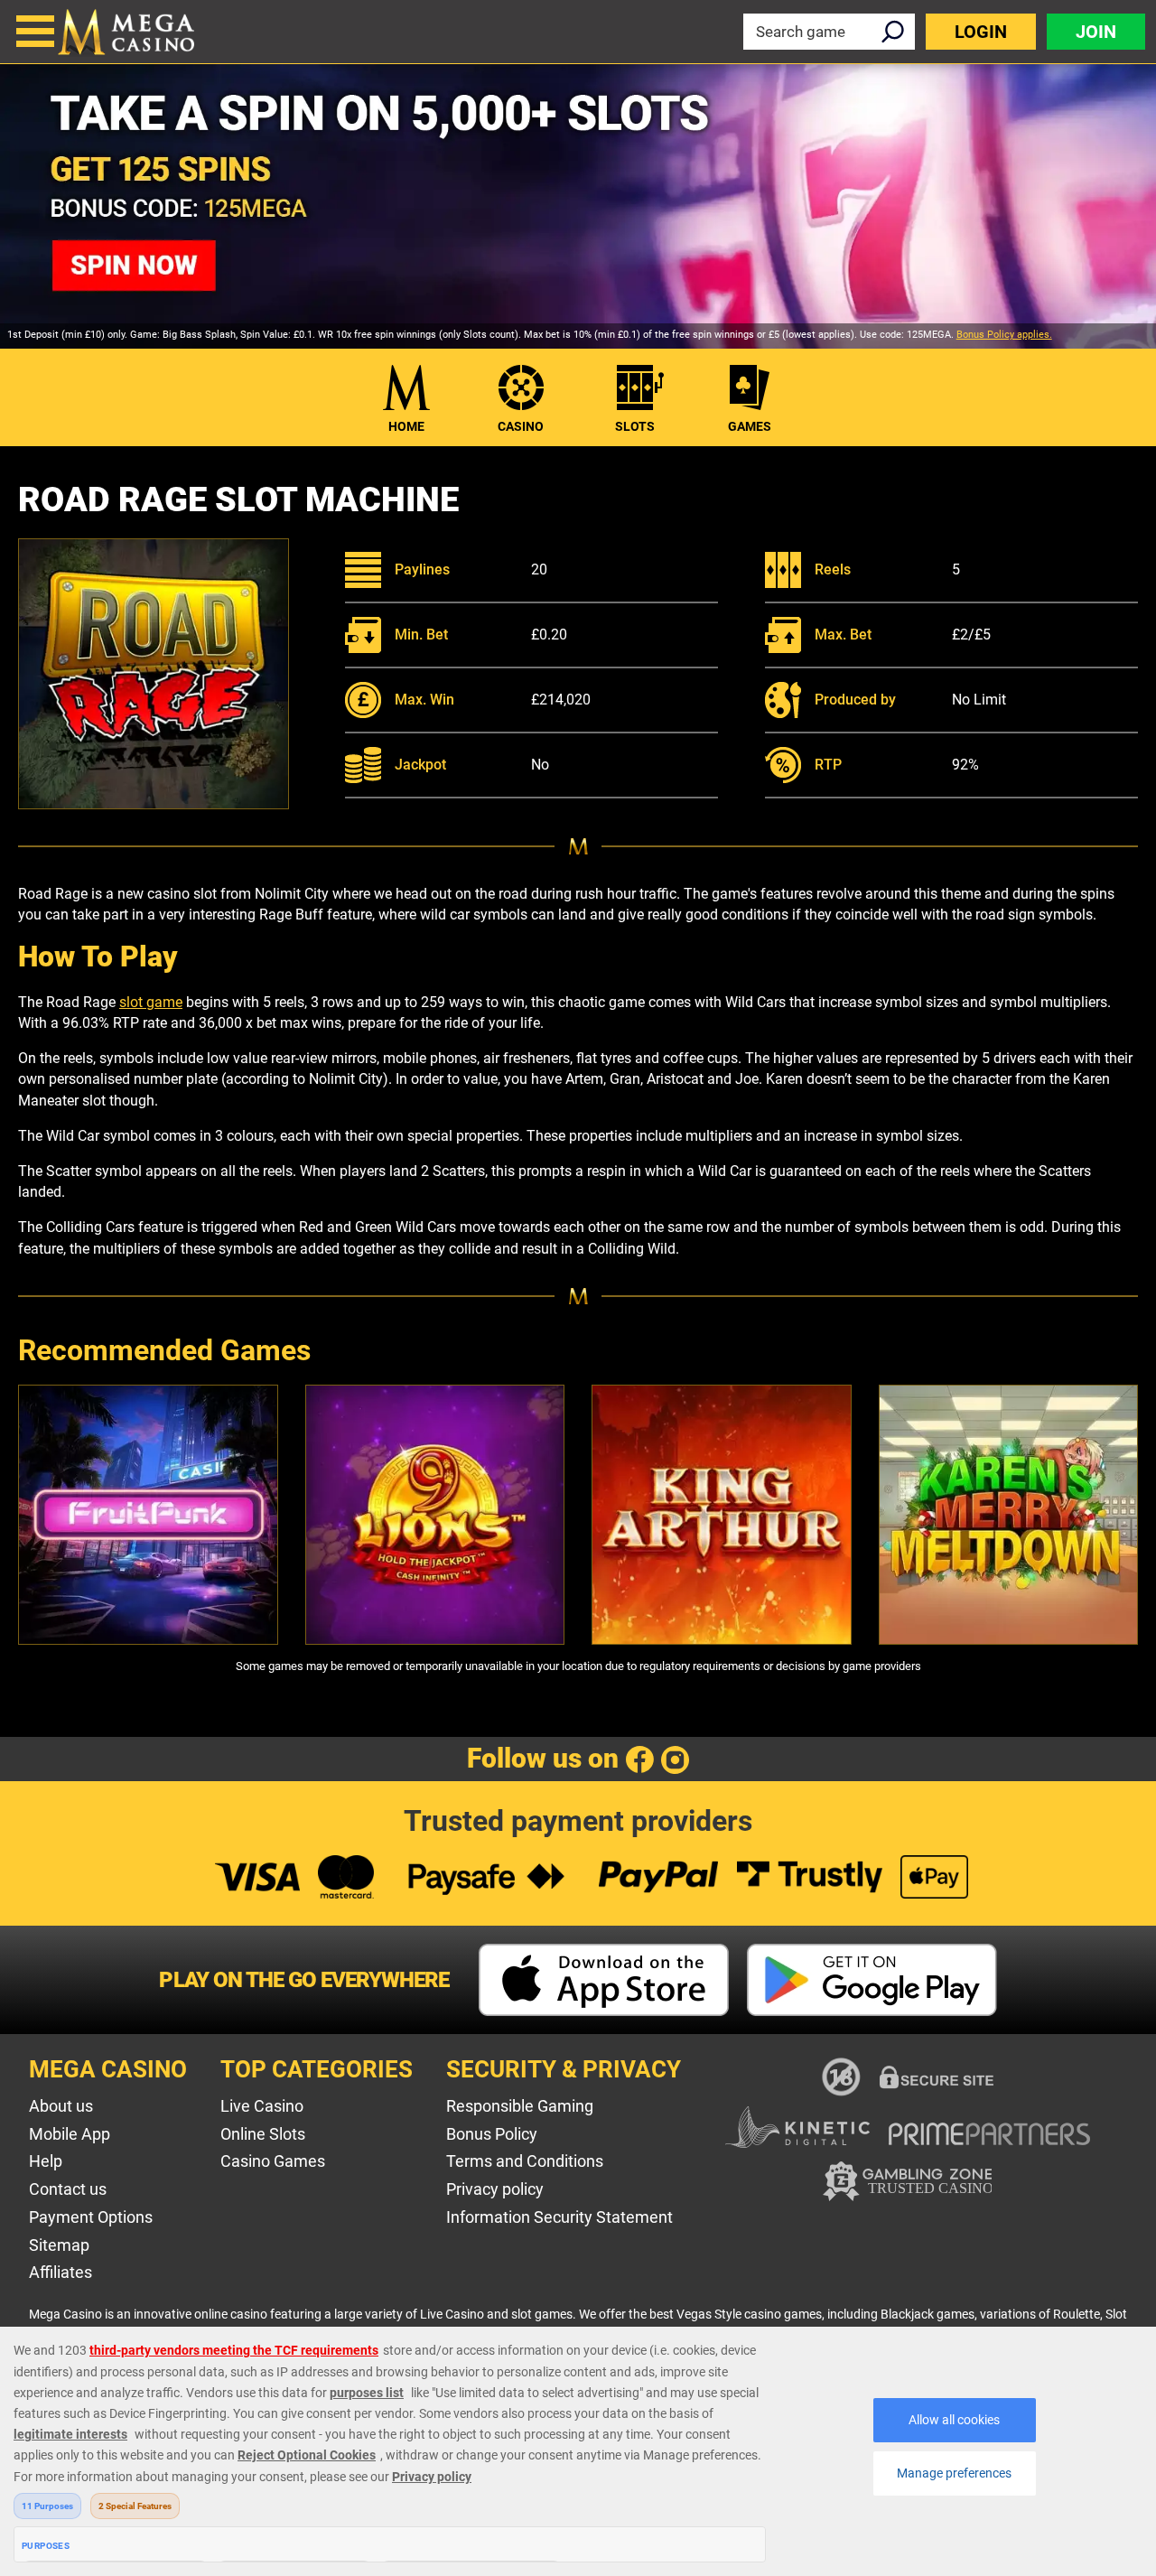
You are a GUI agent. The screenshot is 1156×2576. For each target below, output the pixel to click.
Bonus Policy (492, 2134)
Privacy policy (495, 2189)
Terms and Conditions (525, 2161)
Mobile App (70, 2134)
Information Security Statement (559, 2217)
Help (46, 2161)
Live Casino (262, 2106)
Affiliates (61, 2272)
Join (1096, 32)
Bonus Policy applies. (1004, 335)
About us (61, 2106)
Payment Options (91, 2217)
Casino (521, 426)
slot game (151, 1002)
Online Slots (263, 2134)
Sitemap (59, 2245)
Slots (635, 426)
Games (750, 426)
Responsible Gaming (520, 2106)
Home (406, 426)
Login (981, 32)
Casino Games (273, 2161)
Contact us (68, 2189)
